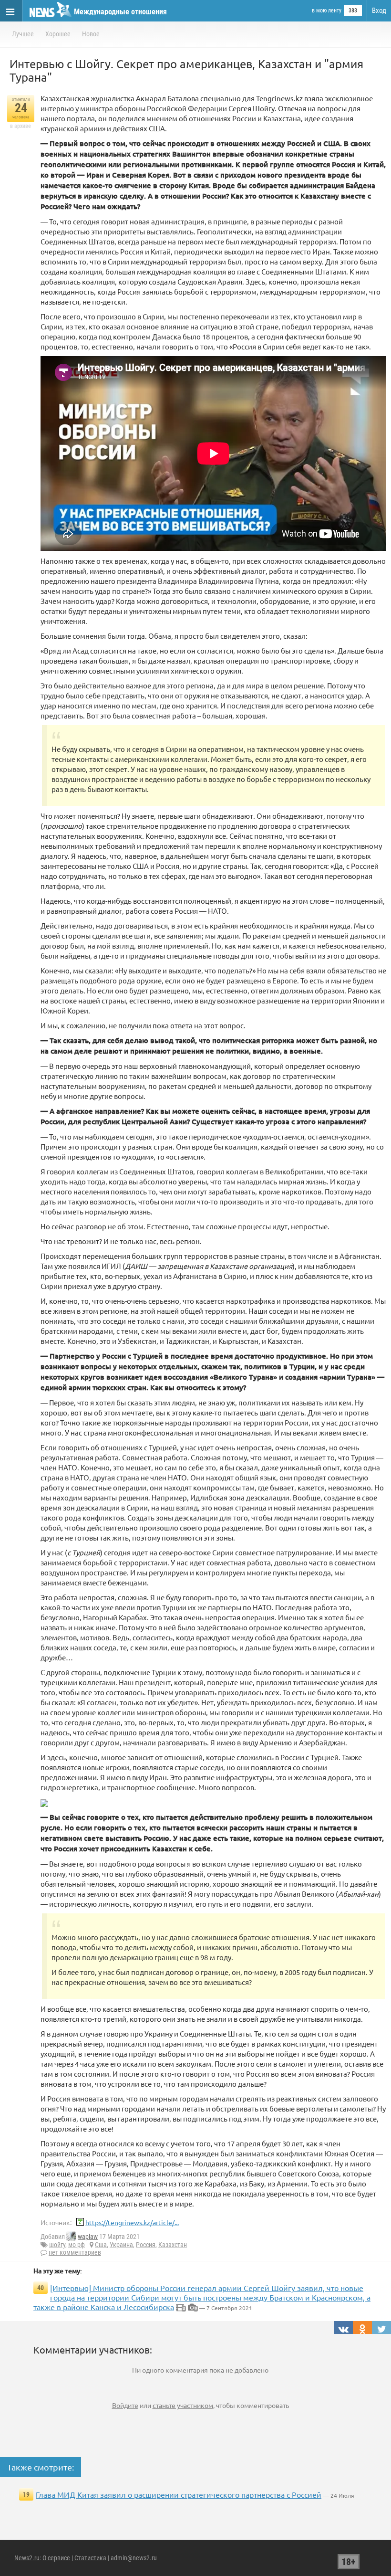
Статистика (90, 2558)
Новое (91, 34)
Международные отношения (120, 12)
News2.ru (27, 2558)
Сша (101, 2245)
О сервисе (56, 2558)
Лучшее (23, 34)
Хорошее (58, 34)
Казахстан (173, 2245)
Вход (379, 11)
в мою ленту (327, 11)
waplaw (88, 2237)
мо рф (77, 2245)
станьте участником (183, 2405)
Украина (121, 2245)
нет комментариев (75, 2252)
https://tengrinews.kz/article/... (132, 2222)
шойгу (57, 2245)
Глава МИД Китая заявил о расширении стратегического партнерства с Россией (179, 2494)
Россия (146, 2245)
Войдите (125, 2405)
